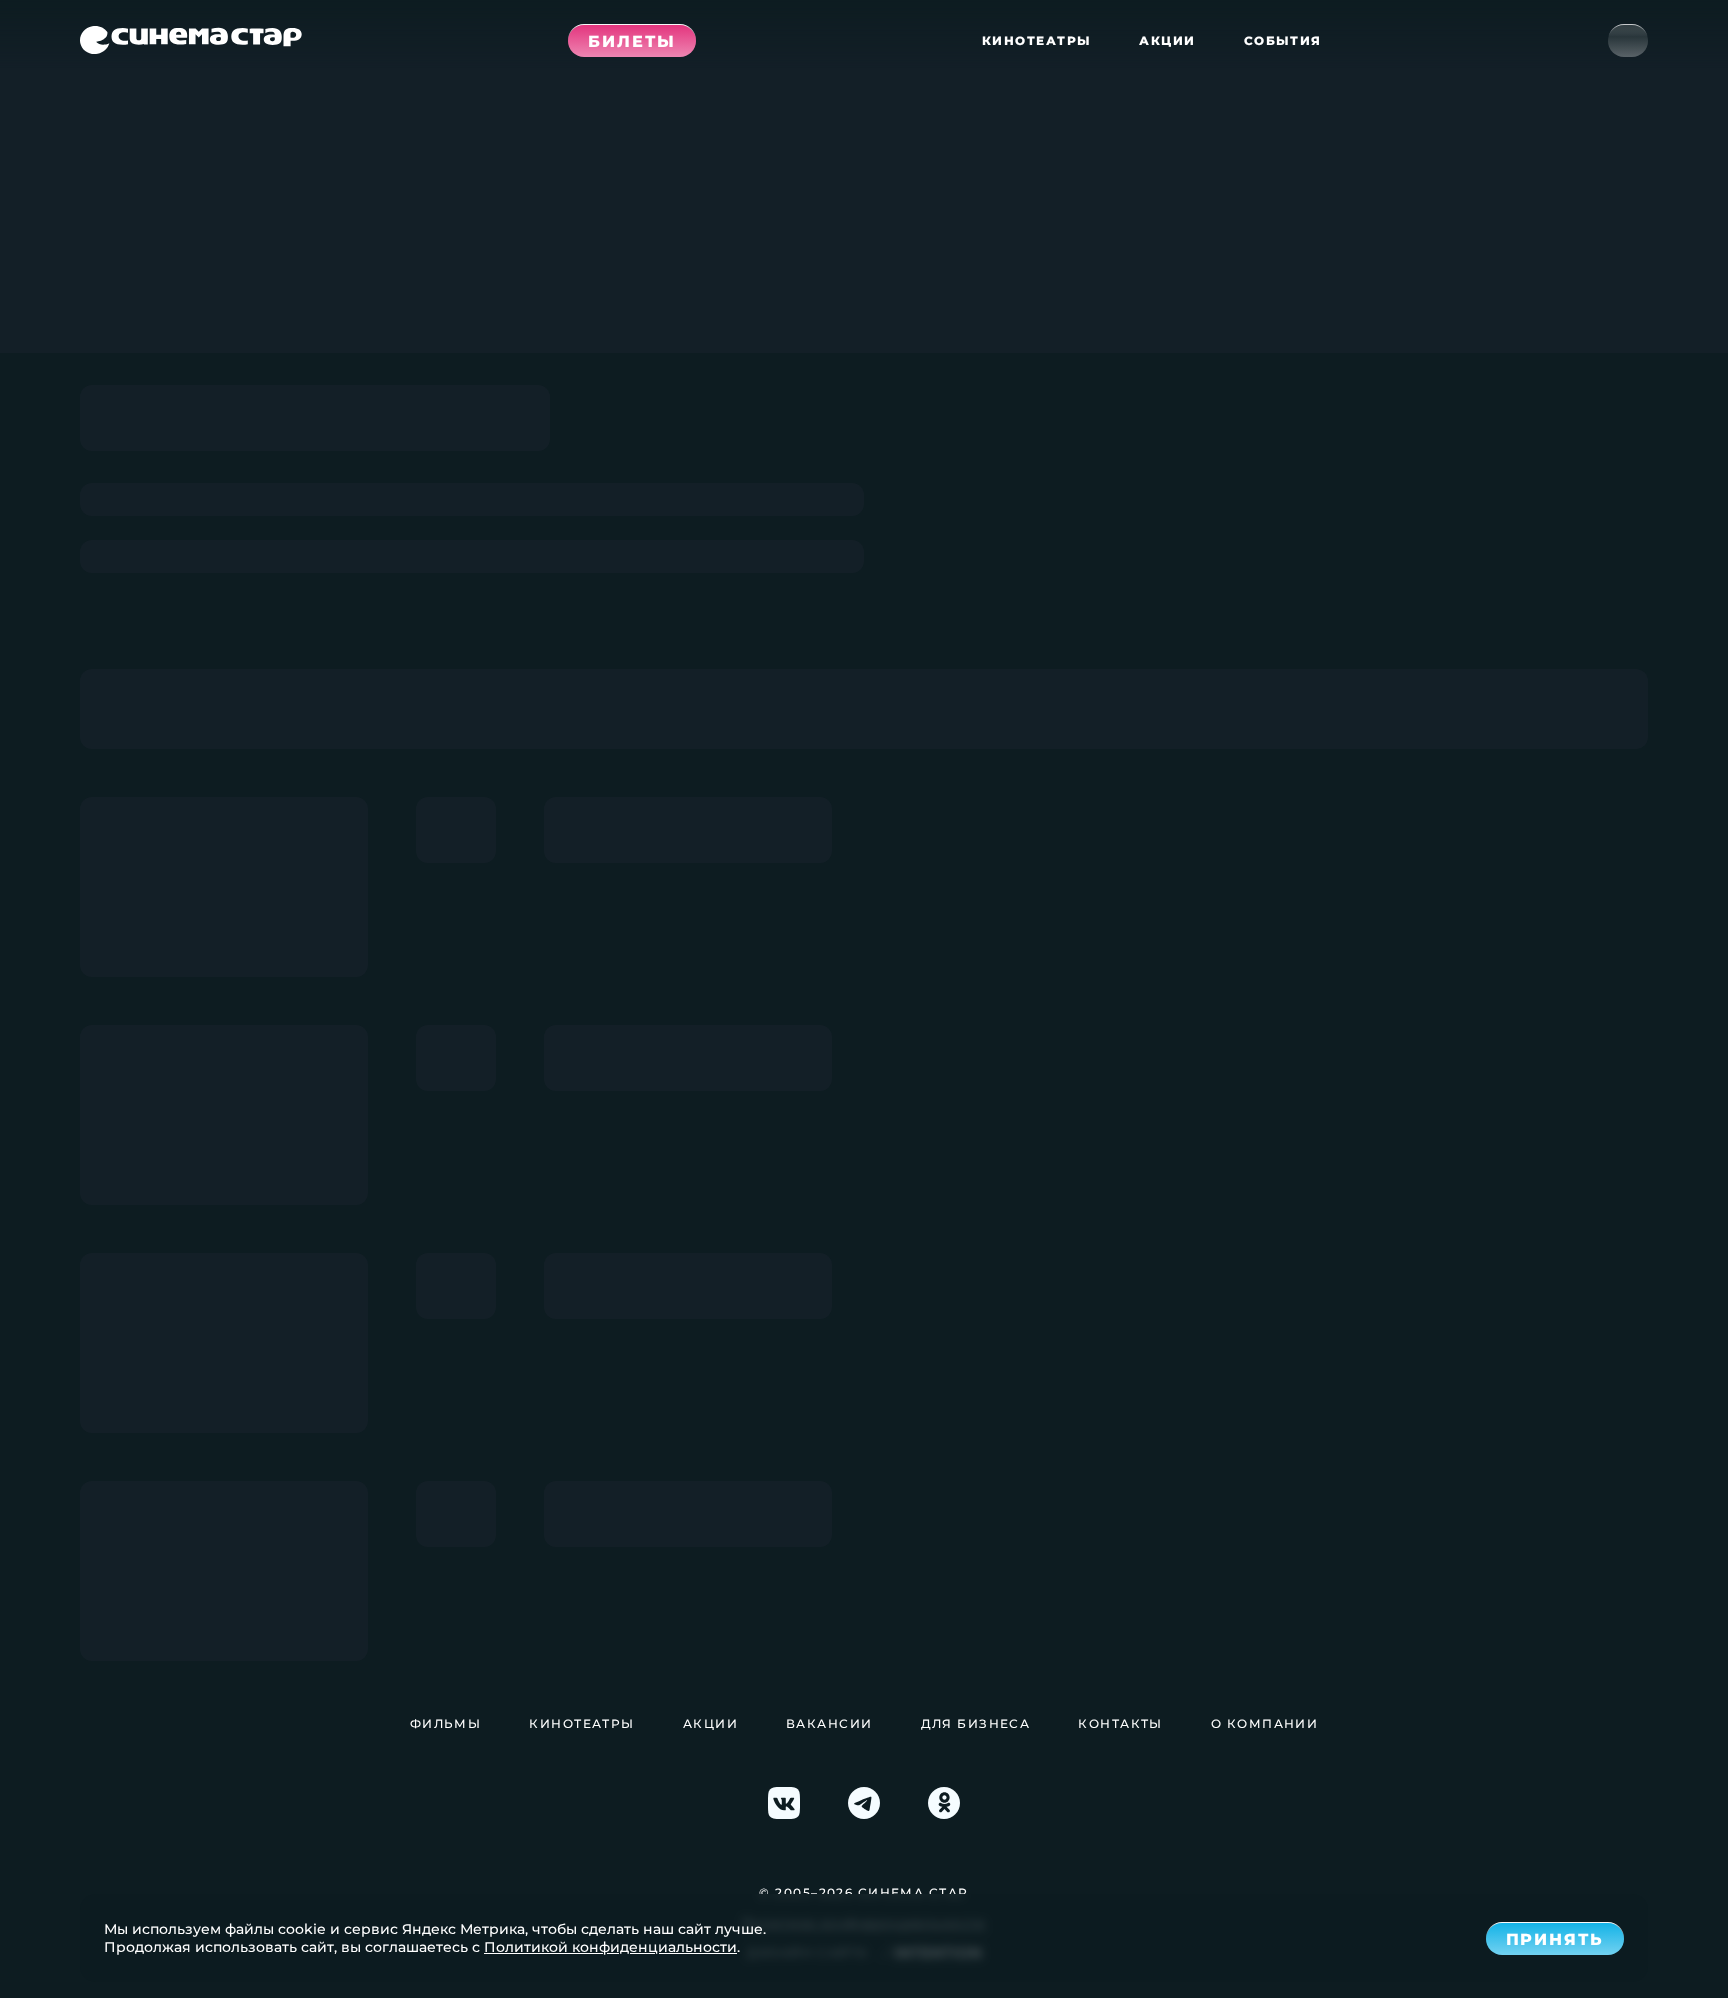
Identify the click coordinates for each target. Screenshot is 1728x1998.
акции (1167, 40)
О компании (1264, 1723)
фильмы (446, 1723)
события (1283, 40)
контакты (1120, 1723)
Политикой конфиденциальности (610, 1947)
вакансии (829, 1723)
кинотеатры (1036, 40)
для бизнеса (976, 1723)
